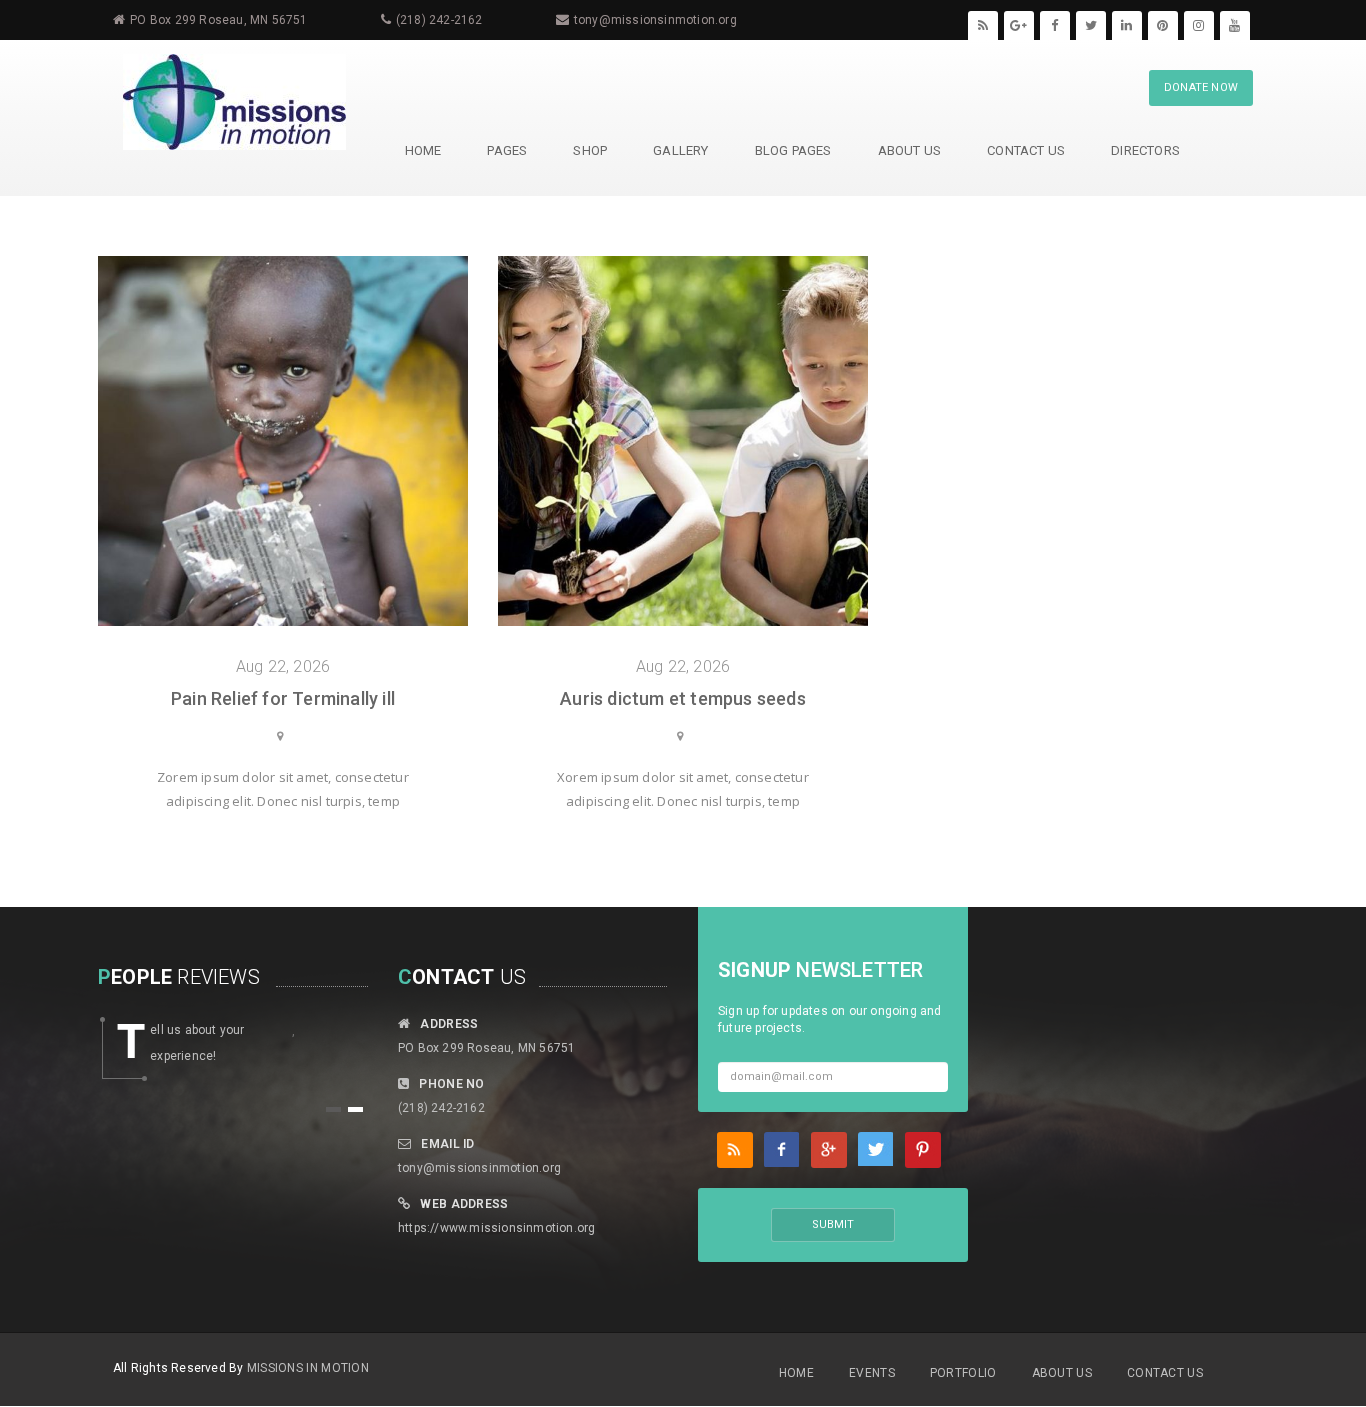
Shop (590, 150)
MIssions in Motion (308, 1368)
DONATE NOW (1201, 87)
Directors (1145, 150)
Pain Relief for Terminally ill (283, 698)
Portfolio (963, 1373)
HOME (423, 150)
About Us (910, 150)
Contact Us (1026, 150)
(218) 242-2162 (439, 20)
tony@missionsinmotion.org (655, 20)
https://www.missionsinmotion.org (496, 1228)
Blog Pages (793, 150)
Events (872, 1373)
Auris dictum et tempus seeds (683, 698)
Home (796, 1373)
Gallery (680, 150)
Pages (507, 150)
